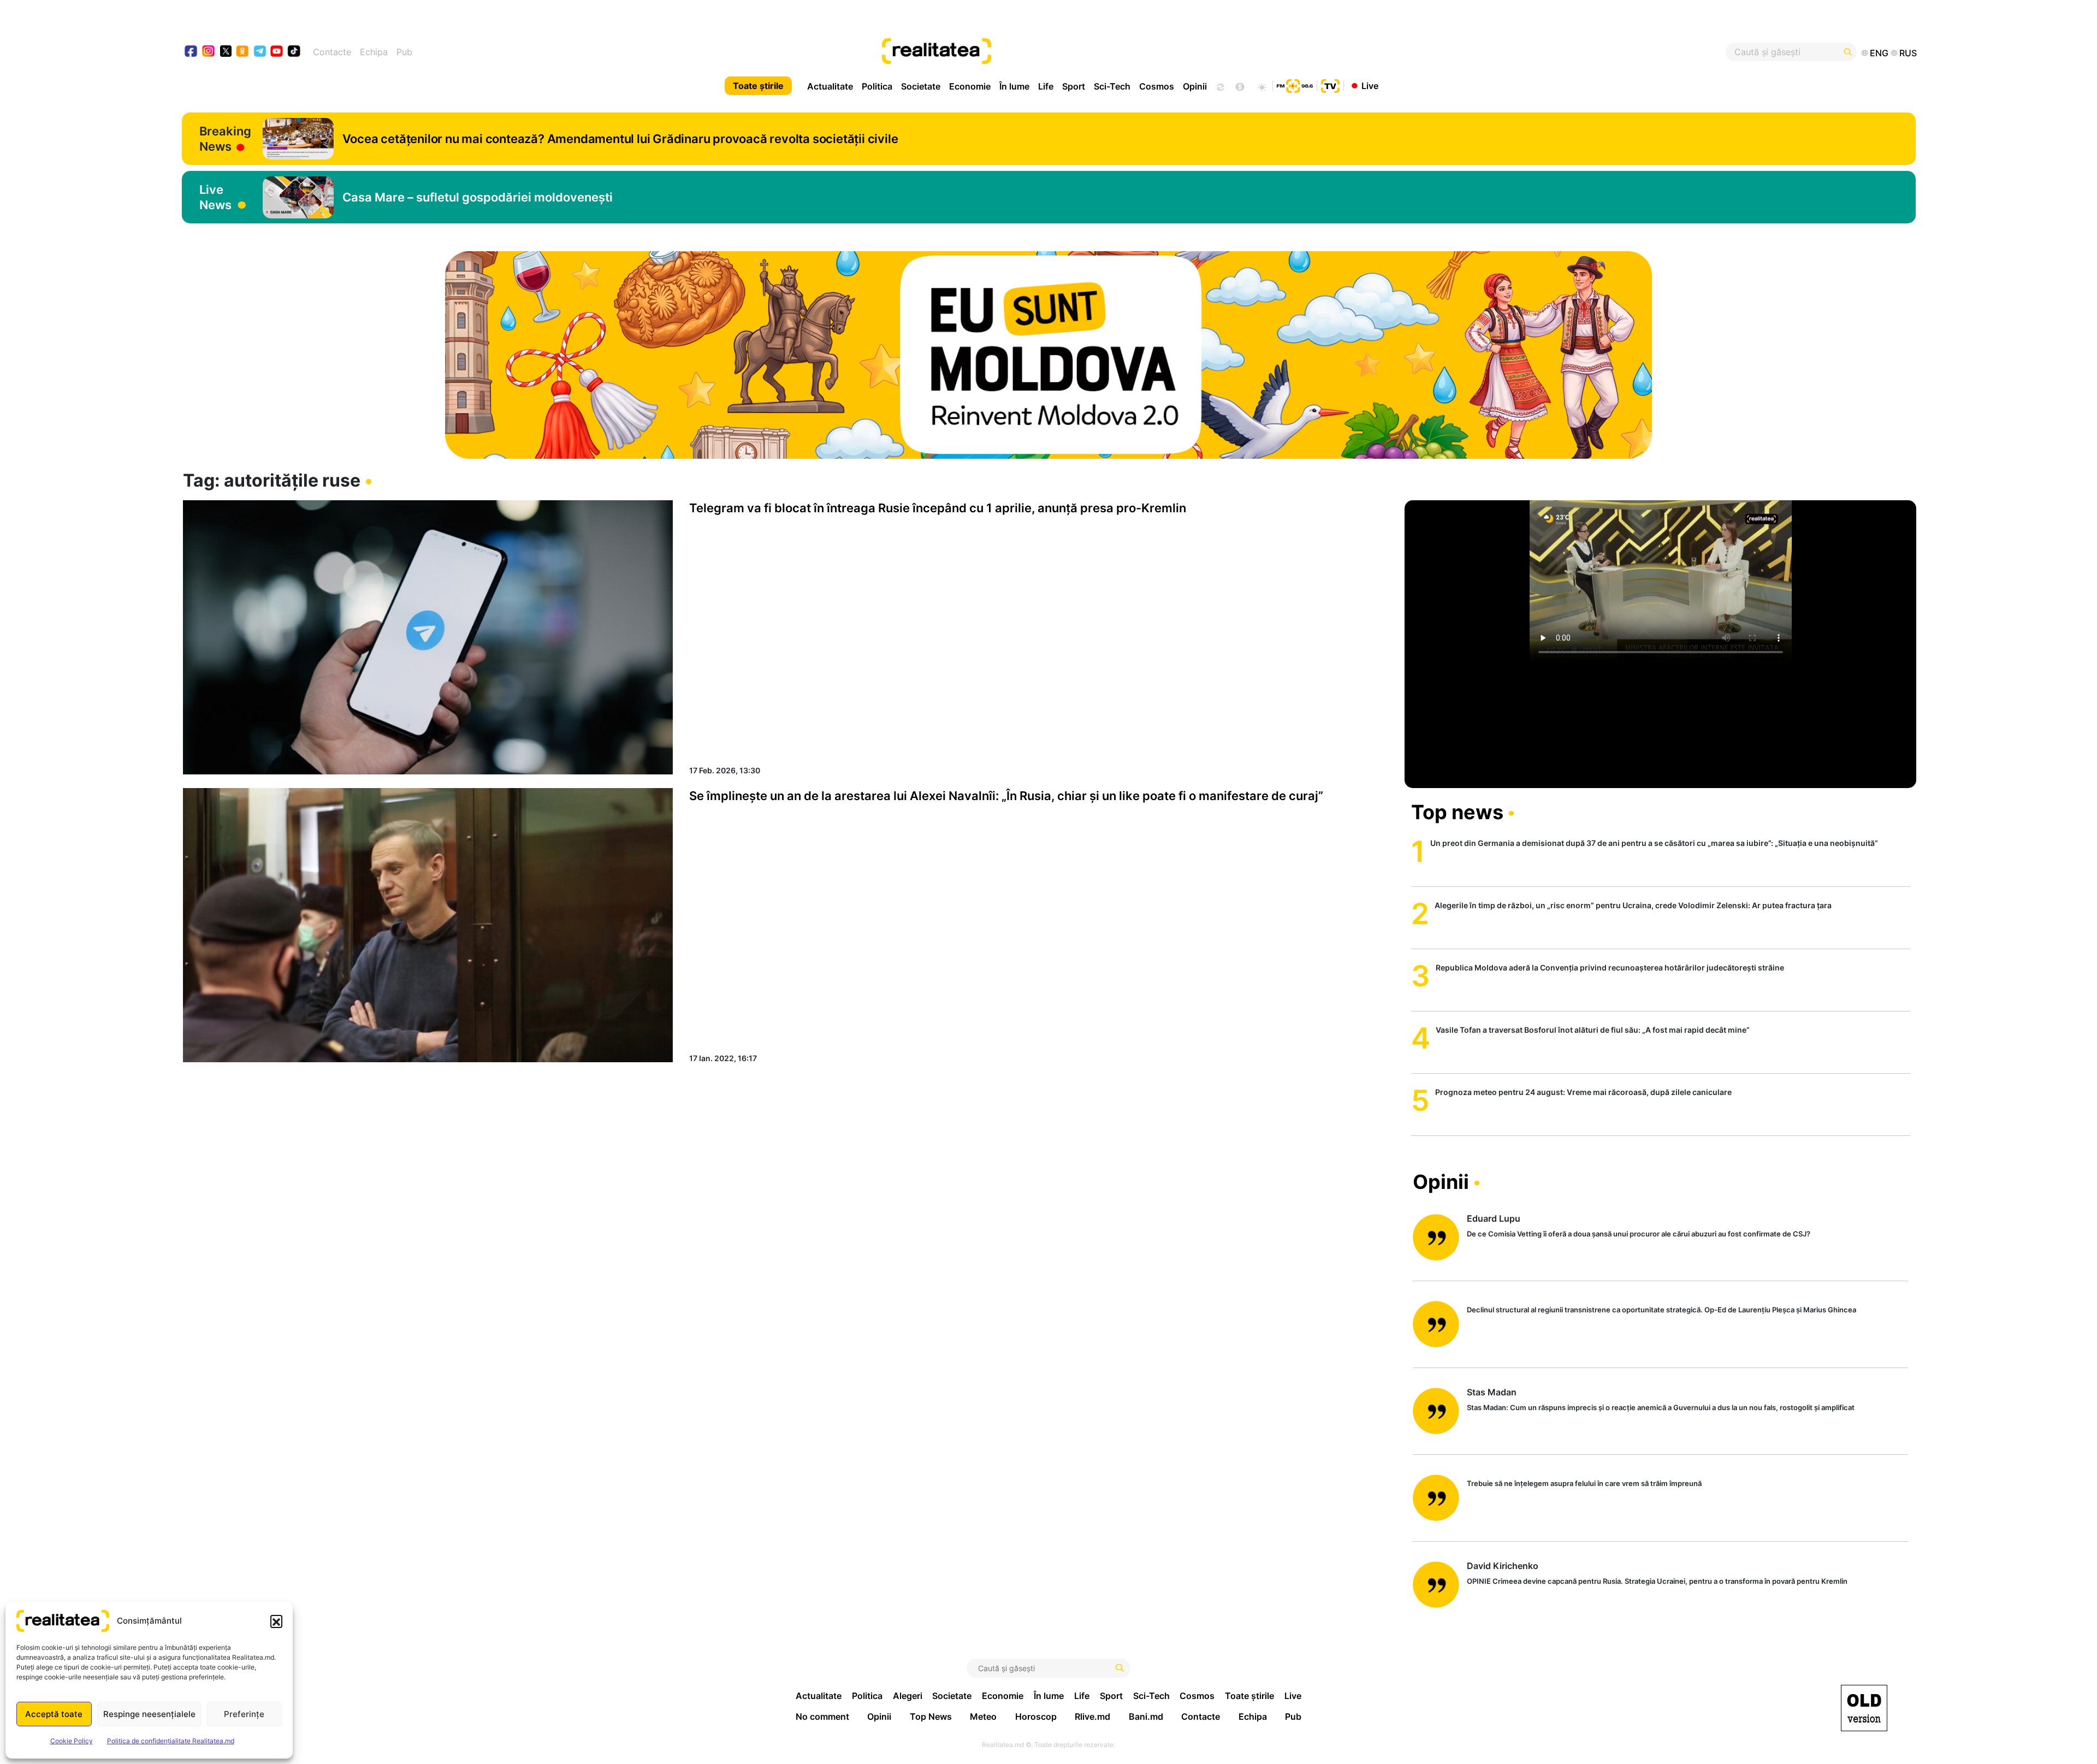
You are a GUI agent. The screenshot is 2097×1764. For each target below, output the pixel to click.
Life (1046, 86)
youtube (277, 52)
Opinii (1195, 86)
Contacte (332, 52)
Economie (970, 86)
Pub (404, 52)
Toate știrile (758, 86)
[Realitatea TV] (1330, 85)
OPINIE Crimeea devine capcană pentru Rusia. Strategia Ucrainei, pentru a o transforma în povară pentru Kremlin (1657, 1581)
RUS (1908, 53)
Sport (1074, 86)
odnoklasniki (243, 52)
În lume (1014, 86)
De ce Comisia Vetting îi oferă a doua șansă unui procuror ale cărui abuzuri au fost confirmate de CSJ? (1639, 1234)
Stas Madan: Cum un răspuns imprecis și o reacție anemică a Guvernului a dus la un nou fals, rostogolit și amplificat (1661, 1407)
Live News (215, 197)
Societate (921, 86)
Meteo (983, 1716)
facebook (191, 52)
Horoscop (1036, 1716)
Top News (931, 1716)
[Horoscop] (1219, 86)
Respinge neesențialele (149, 1714)
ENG (1879, 53)
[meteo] (1262, 86)
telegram (260, 52)
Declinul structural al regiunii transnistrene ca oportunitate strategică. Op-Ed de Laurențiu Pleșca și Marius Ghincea (1661, 1310)
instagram (209, 52)
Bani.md (1146, 1716)
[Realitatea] (1136, 52)
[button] (276, 1621)
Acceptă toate (54, 1714)
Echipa (374, 52)
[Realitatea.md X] (226, 51)
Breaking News (225, 139)
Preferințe (244, 1714)
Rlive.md (1092, 1716)
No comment (822, 1716)
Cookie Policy (72, 1741)
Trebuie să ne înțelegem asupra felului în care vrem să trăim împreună (1584, 1483)
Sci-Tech (1112, 86)
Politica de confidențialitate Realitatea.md (171, 1741)
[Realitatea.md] (1864, 1708)
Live (1370, 85)
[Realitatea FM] (1295, 85)
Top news (1457, 812)
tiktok (294, 52)
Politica (877, 86)
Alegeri (908, 1696)
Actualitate (830, 86)
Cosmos (1157, 86)
